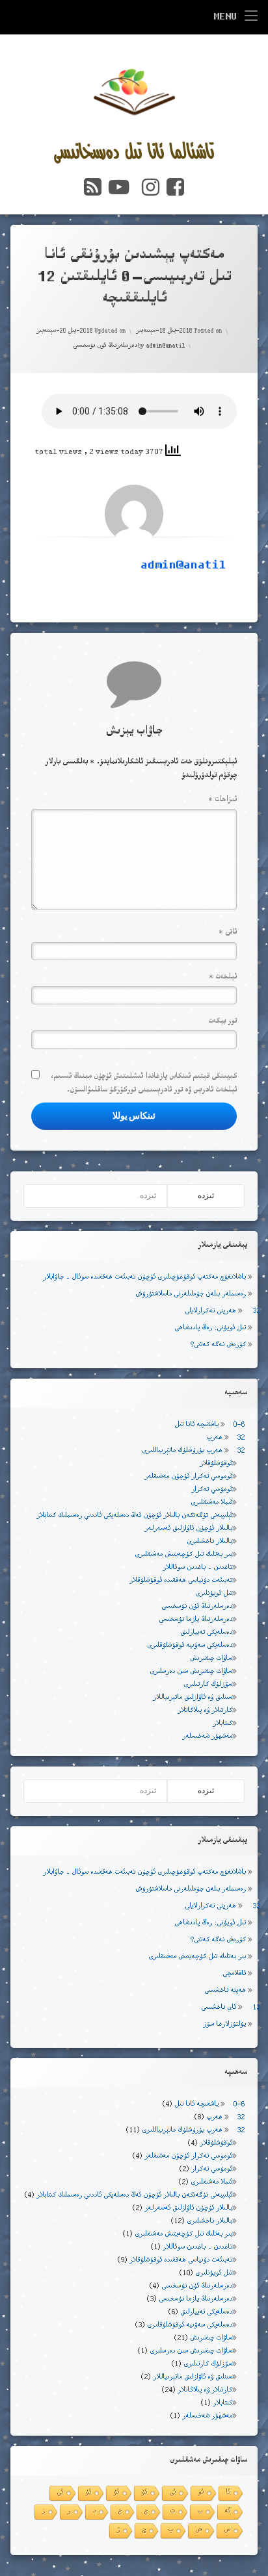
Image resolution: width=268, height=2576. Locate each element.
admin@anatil (165, 346)
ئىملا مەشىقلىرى (211, 1503)
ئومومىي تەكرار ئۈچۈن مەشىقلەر (188, 1477)
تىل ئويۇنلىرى (214, 1594)
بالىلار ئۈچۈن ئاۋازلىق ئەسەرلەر (188, 1529)
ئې (60, 2493)
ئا (228, 2493)
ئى (172, 2493)
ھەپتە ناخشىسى (225, 1991)
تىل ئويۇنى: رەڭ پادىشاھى (210, 1328)
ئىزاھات (222, 800)
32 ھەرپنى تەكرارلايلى (222, 1311)
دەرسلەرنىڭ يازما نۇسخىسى (195, 1620)
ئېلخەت (223, 977)
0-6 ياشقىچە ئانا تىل (209, 1425)
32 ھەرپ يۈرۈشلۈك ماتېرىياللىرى (193, 1451)
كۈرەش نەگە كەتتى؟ (218, 1345)
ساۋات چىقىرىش (211, 1659)
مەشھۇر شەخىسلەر (207, 1737)
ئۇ (116, 2493)
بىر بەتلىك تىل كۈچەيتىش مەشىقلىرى (183, 1555)
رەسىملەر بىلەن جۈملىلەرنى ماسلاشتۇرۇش (191, 1294)
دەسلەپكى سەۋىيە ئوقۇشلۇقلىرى (190, 1646)
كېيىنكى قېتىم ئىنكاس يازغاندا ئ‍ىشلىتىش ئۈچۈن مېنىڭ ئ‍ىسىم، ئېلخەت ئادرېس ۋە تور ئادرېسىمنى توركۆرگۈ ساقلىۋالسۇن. (143, 1084)
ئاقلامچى (234, 1974)
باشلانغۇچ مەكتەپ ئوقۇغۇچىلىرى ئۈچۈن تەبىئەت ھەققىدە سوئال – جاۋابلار (144, 1278)
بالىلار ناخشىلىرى (209, 1542)
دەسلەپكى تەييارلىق (206, 1633)
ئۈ (88, 2493)
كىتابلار (222, 1724)
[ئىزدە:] (95, 1196)
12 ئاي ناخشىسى (231, 2008)
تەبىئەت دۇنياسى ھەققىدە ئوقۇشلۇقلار (181, 1581)
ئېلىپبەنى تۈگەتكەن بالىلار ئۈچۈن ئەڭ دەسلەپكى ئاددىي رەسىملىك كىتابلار (134, 1516)
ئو (201, 2493)
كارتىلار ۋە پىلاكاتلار (205, 1711)
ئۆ (144, 2493)
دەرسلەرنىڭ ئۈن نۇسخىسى (105, 346)
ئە (227, 2511)
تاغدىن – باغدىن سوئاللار (197, 1568)
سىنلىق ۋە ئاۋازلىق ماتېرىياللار (193, 1698)
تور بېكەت (222, 1022)
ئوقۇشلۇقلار (216, 1464)
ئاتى (228, 933)
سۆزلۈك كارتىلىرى (208, 1685)
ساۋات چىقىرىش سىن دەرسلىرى (191, 1672)
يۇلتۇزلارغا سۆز (224, 2025)
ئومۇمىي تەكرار (212, 1490)
